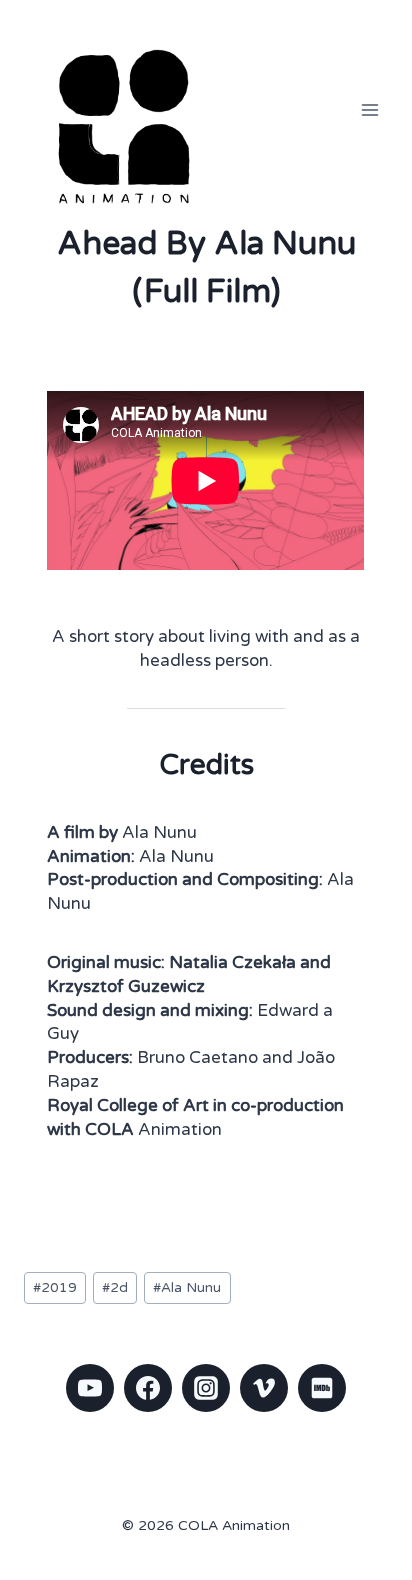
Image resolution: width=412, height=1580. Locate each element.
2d (115, 1288)
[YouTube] (90, 1388)
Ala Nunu (187, 1288)
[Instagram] (206, 1388)
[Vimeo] (264, 1388)
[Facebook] (148, 1388)
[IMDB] (322, 1388)
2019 (55, 1288)
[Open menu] (369, 109)
